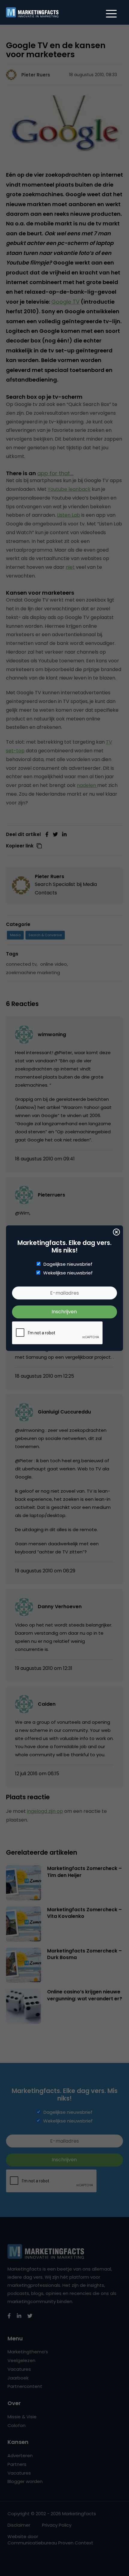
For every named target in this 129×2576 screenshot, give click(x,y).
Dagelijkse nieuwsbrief (68, 1264)
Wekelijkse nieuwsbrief (68, 1273)
